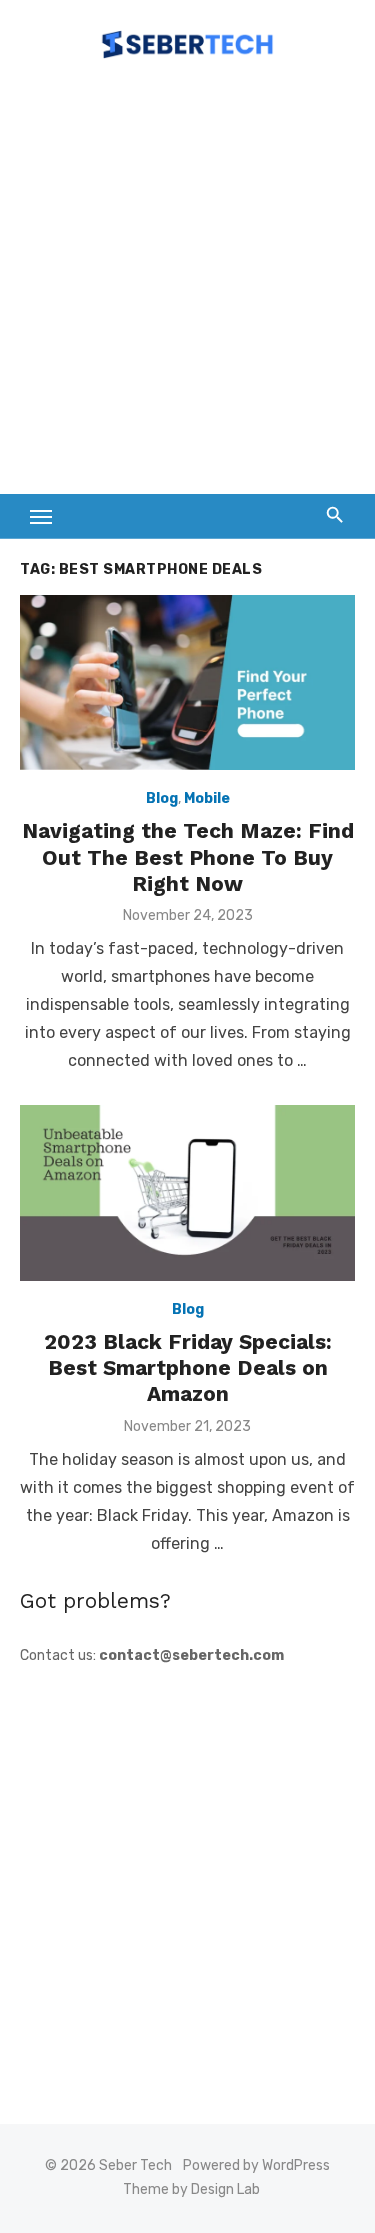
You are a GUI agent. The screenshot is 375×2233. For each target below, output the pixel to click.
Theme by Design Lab (191, 2189)
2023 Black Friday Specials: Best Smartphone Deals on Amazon (188, 1368)
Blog (162, 798)
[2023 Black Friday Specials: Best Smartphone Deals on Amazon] (187, 1192)
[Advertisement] (187, 286)
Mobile (207, 798)
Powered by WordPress (256, 2165)
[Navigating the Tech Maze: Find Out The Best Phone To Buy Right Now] (187, 682)
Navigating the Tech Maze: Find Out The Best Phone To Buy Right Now (188, 857)
